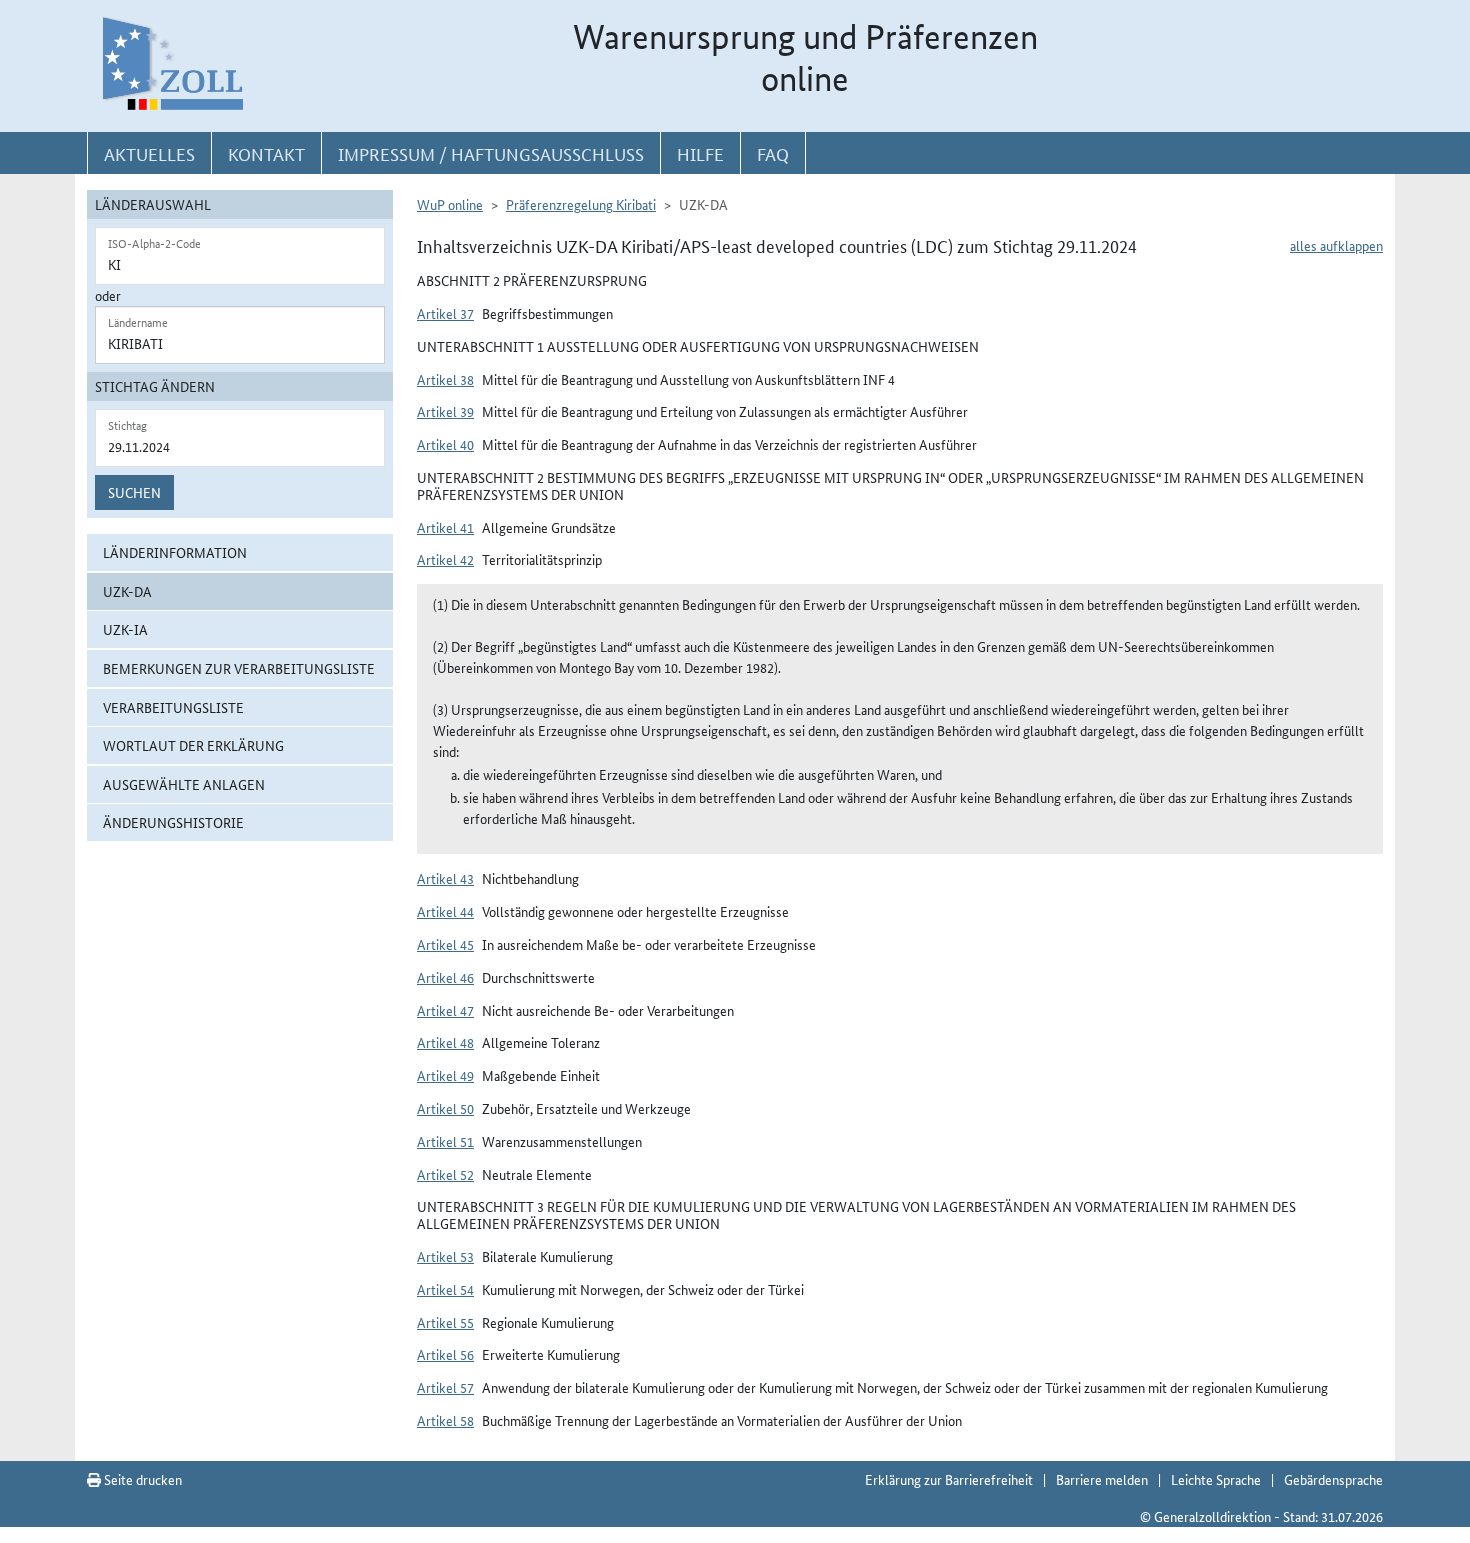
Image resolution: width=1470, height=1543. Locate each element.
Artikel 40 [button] (445, 444)
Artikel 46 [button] (445, 977)
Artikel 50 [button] (445, 1108)
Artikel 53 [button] (445, 1256)
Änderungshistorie (173, 822)
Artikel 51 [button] (445, 1141)
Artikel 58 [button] (445, 1420)
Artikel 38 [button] (445, 379)
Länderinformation (175, 552)
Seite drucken (141, 1479)
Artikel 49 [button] (445, 1075)
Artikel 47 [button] (445, 1010)
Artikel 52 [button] (445, 1174)
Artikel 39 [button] (445, 411)
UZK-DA (127, 591)
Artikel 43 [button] (445, 878)
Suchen (134, 492)
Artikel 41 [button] (445, 527)
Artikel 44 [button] (445, 911)
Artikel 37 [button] (445, 313)
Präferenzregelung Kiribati (581, 204)
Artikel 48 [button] (445, 1042)
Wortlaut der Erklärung (193, 745)
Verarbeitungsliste (173, 707)
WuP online (450, 204)
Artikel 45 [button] (445, 944)
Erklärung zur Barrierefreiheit (949, 1479)
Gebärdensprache (1333, 1479)
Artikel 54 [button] (445, 1289)
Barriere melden (1102, 1479)
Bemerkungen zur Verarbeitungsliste (239, 668)
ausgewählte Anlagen (184, 784)
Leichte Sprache (1216, 1479)
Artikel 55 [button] (445, 1322)
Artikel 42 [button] (445, 559)
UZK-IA (125, 629)
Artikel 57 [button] (445, 1387)
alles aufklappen (1336, 245)
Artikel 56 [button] (445, 1354)
